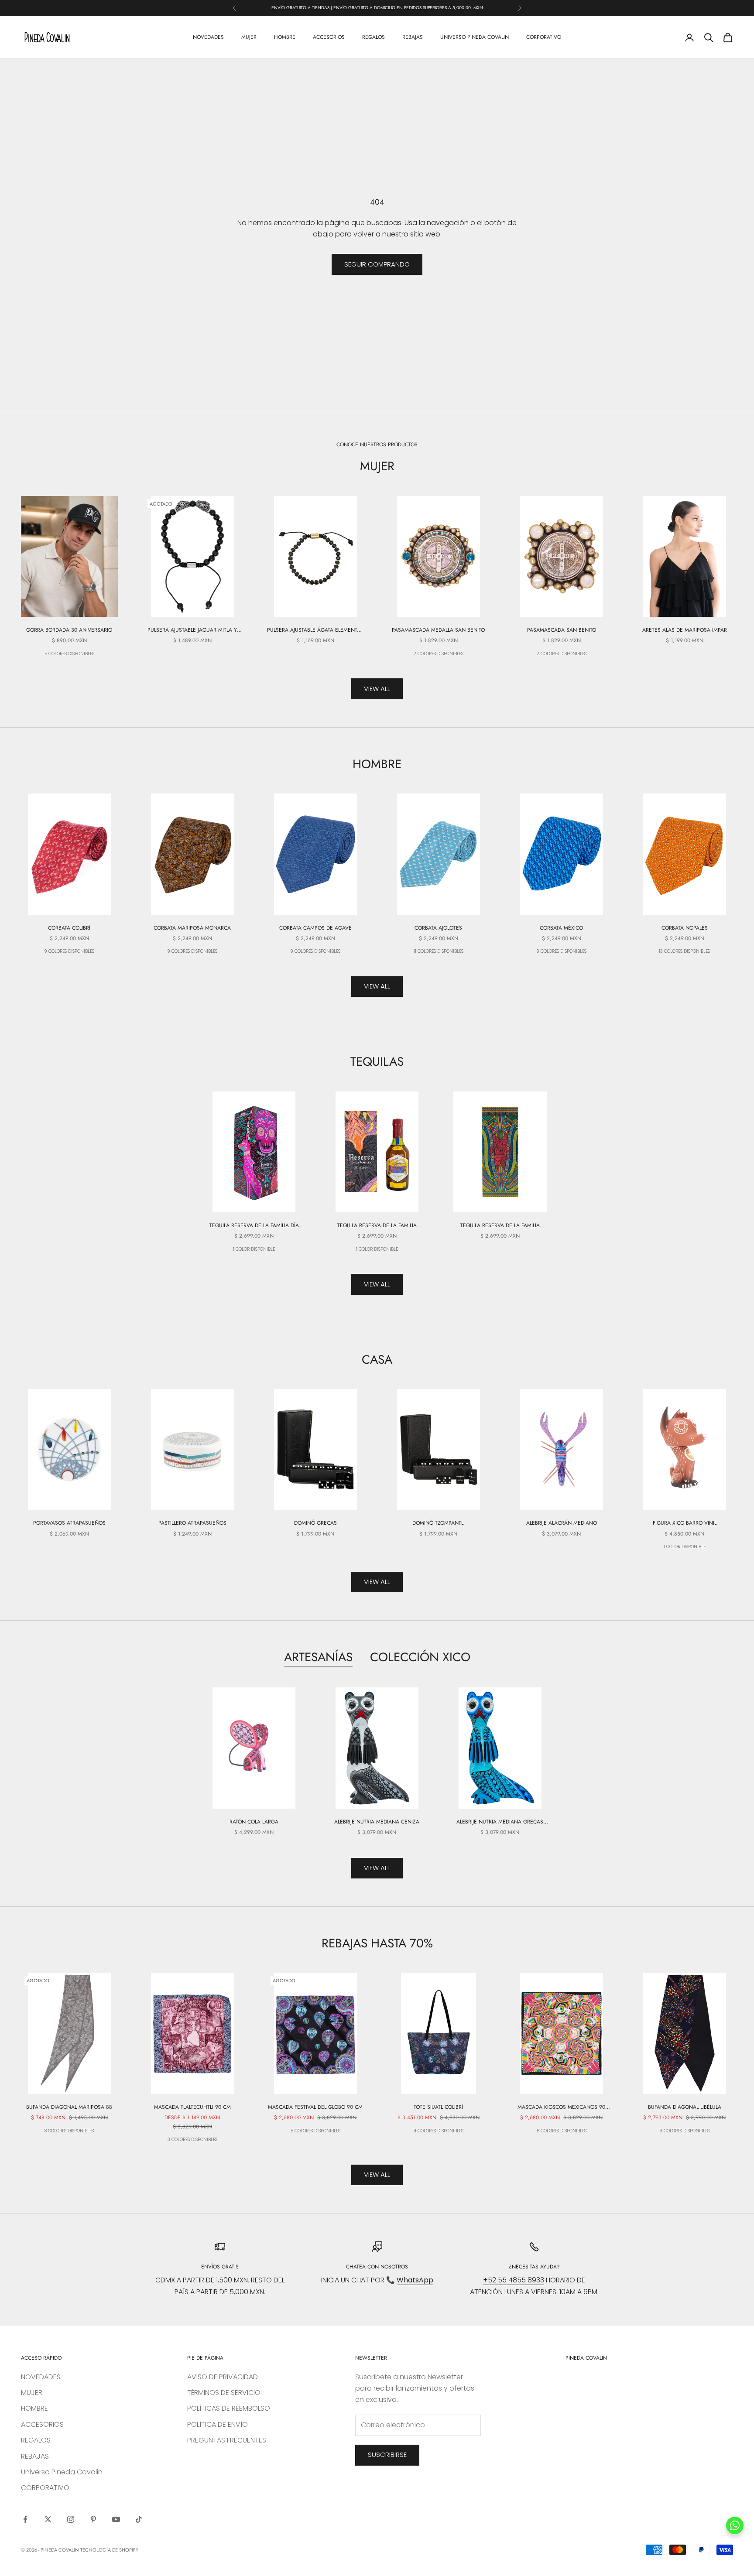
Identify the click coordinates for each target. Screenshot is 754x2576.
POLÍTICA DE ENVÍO (218, 2424)
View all (377, 689)
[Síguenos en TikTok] (139, 2519)
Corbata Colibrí (69, 928)
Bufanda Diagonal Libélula (685, 2107)
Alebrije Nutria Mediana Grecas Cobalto (500, 1822)
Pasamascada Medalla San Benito (438, 630)
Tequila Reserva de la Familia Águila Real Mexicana (377, 1226)
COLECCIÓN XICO (420, 1657)
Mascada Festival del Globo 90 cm (315, 2107)
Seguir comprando (377, 264)
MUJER (249, 37)
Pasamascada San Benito (562, 630)
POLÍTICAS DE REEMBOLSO (229, 2408)
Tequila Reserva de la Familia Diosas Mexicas (500, 1226)
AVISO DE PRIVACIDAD (223, 2377)
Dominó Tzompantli (439, 1523)
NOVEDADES (208, 37)
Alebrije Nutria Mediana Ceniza (377, 1822)
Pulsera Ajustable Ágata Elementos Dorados (315, 630)
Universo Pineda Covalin (475, 37)
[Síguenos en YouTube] (116, 2519)
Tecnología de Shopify (109, 2550)
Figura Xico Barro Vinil (685, 1523)
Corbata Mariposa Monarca (192, 928)
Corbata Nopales (685, 928)
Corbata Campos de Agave (315, 928)
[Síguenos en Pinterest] (93, 2519)
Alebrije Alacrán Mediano (562, 1523)
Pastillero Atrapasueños (192, 1523)
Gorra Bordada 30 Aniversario (69, 630)
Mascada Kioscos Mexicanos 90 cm (561, 2107)
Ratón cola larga (254, 1822)
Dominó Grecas (315, 1523)
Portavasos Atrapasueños (69, 1523)
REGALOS (374, 37)
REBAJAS (413, 37)
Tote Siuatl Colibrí (438, 2107)
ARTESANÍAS (318, 1657)
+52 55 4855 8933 (514, 2280)
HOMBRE (285, 37)
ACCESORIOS (329, 37)
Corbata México (561, 928)
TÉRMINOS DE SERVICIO (224, 2393)
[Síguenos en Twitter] (48, 2519)
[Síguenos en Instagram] (71, 2519)
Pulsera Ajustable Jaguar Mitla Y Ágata (192, 630)
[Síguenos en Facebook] (25, 2519)
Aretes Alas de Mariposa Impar (685, 630)
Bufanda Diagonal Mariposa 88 (69, 2107)
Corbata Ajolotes (438, 928)
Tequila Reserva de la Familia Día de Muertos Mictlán (254, 1226)
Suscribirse (387, 2455)
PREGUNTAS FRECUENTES (227, 2440)
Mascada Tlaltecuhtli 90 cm (192, 2107)
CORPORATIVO (544, 37)
